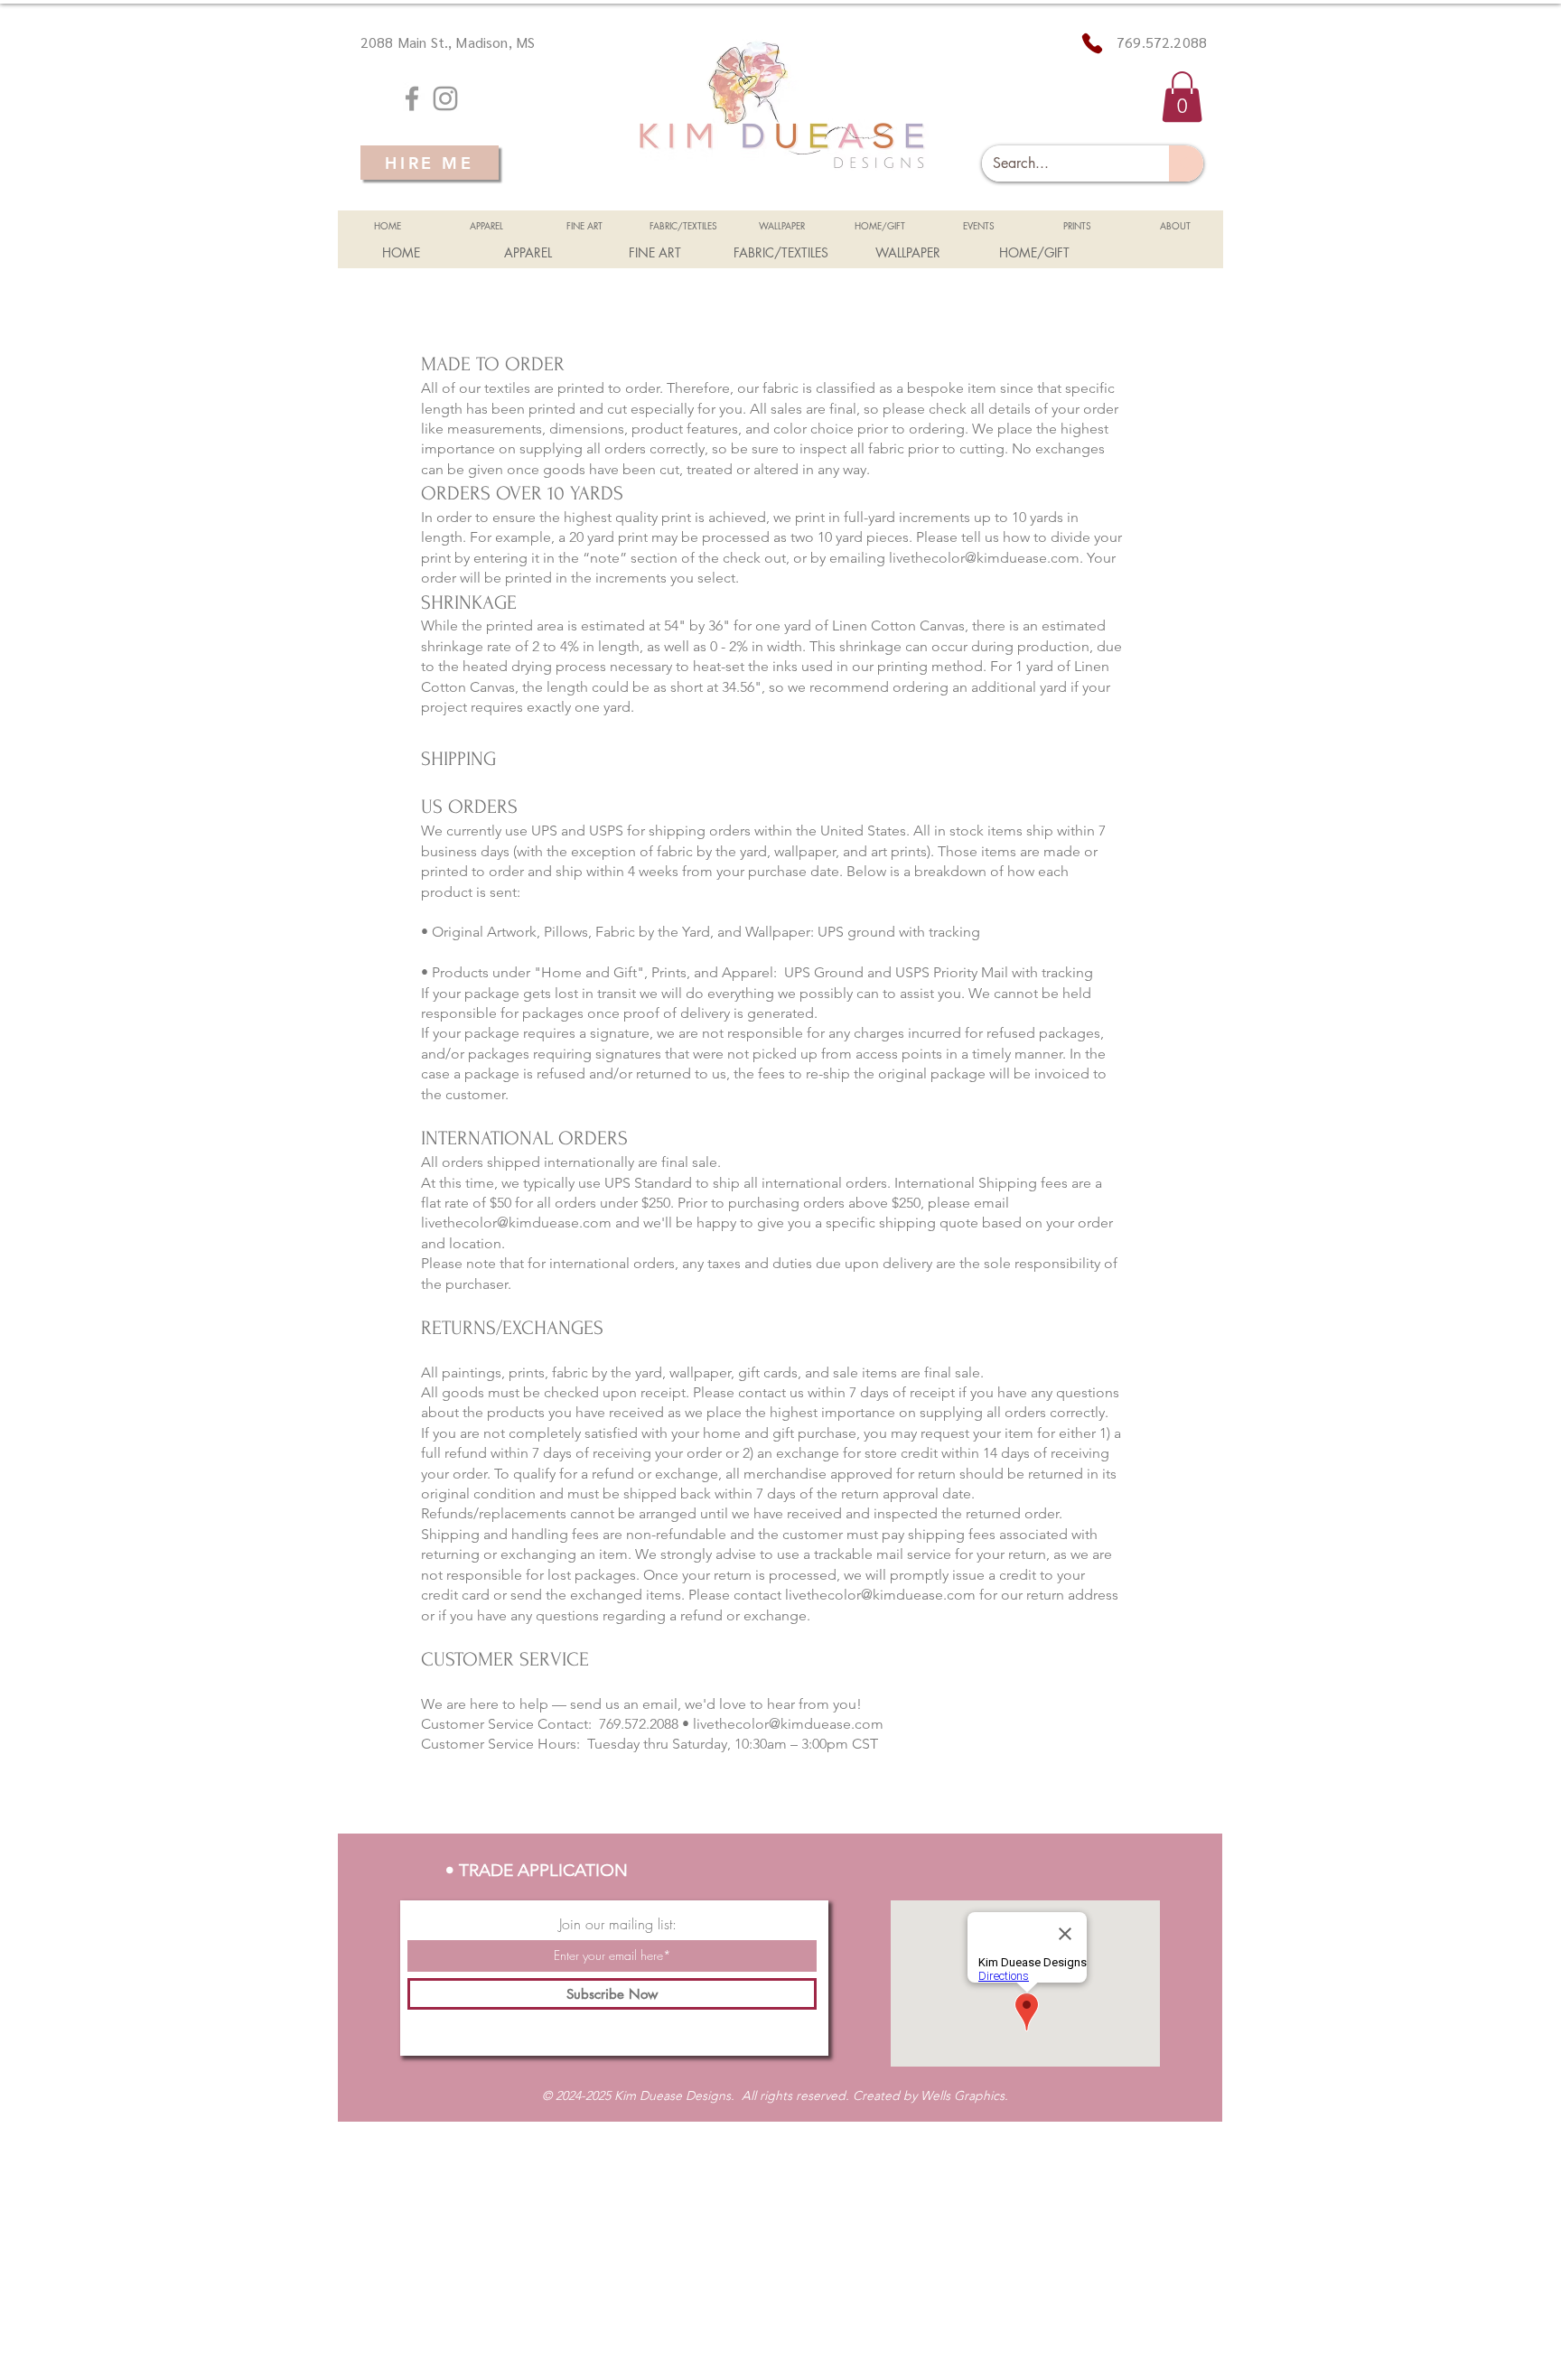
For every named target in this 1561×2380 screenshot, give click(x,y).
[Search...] (1186, 163)
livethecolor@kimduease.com (984, 558)
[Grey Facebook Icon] (412, 98)
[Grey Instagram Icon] (445, 98)
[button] (1182, 97)
